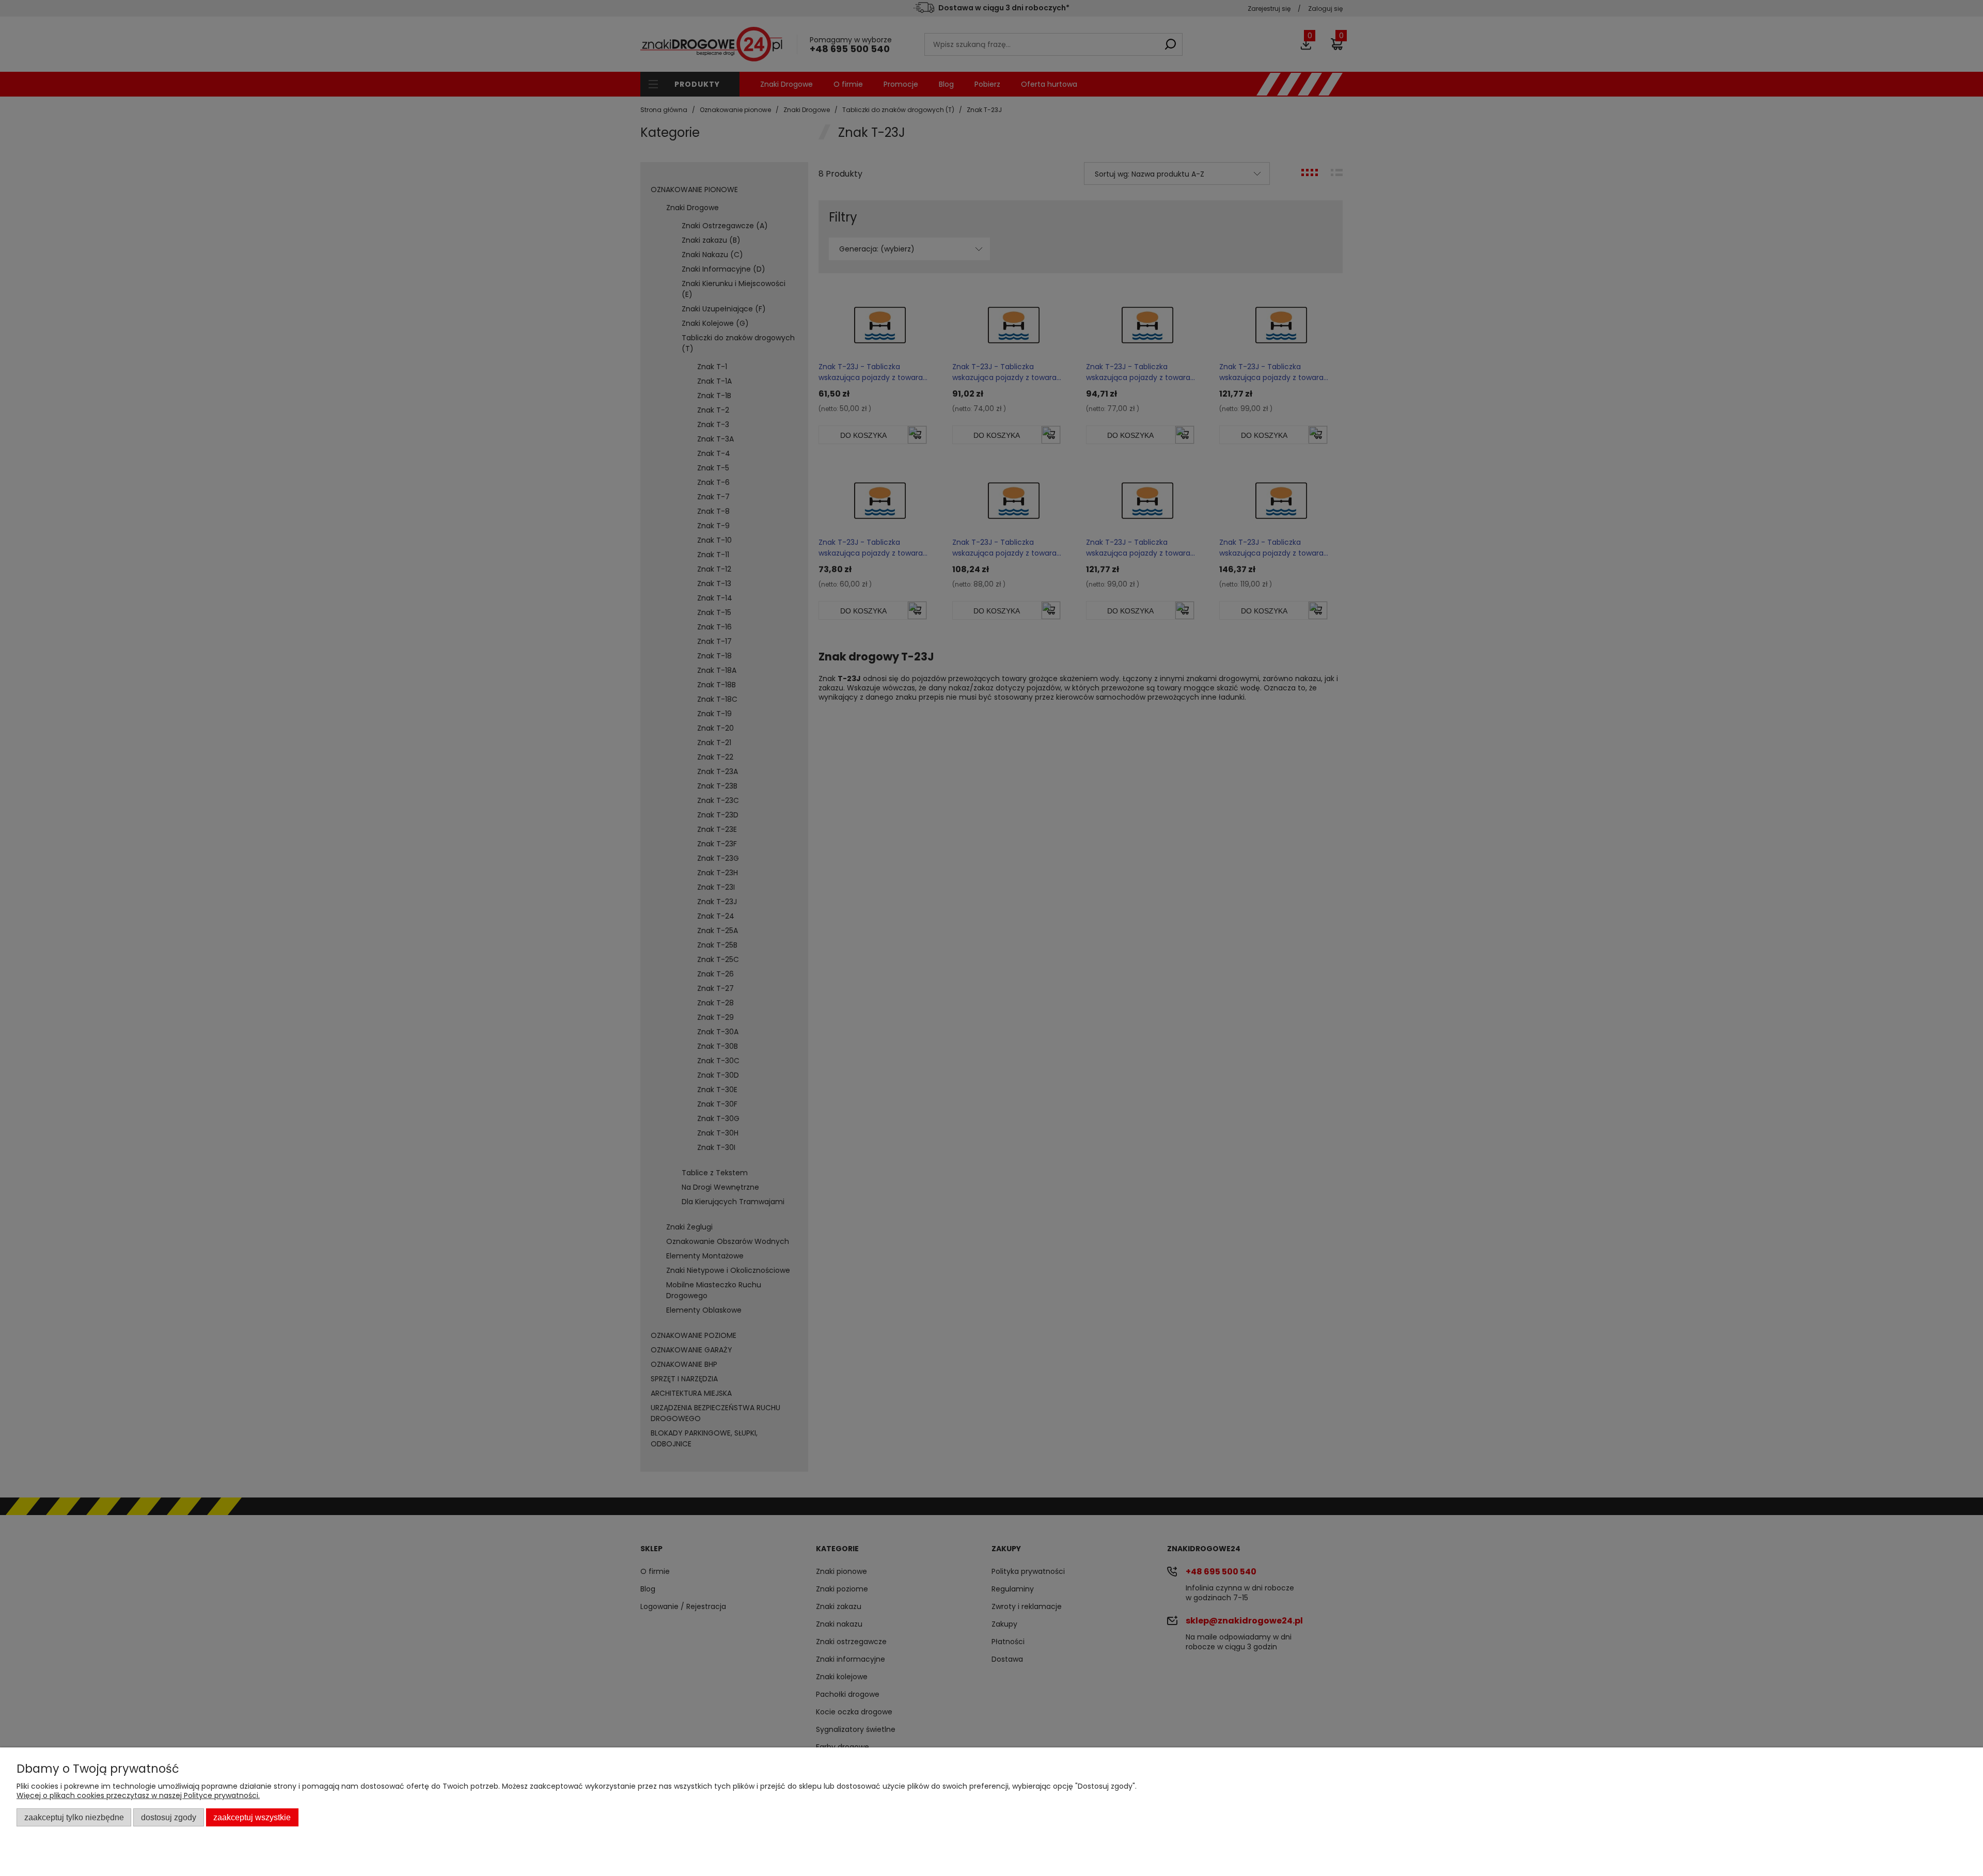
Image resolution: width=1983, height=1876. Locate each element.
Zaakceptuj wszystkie (252, 1817)
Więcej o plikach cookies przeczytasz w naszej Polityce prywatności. (138, 1795)
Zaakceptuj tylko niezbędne (74, 1817)
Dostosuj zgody (169, 1817)
